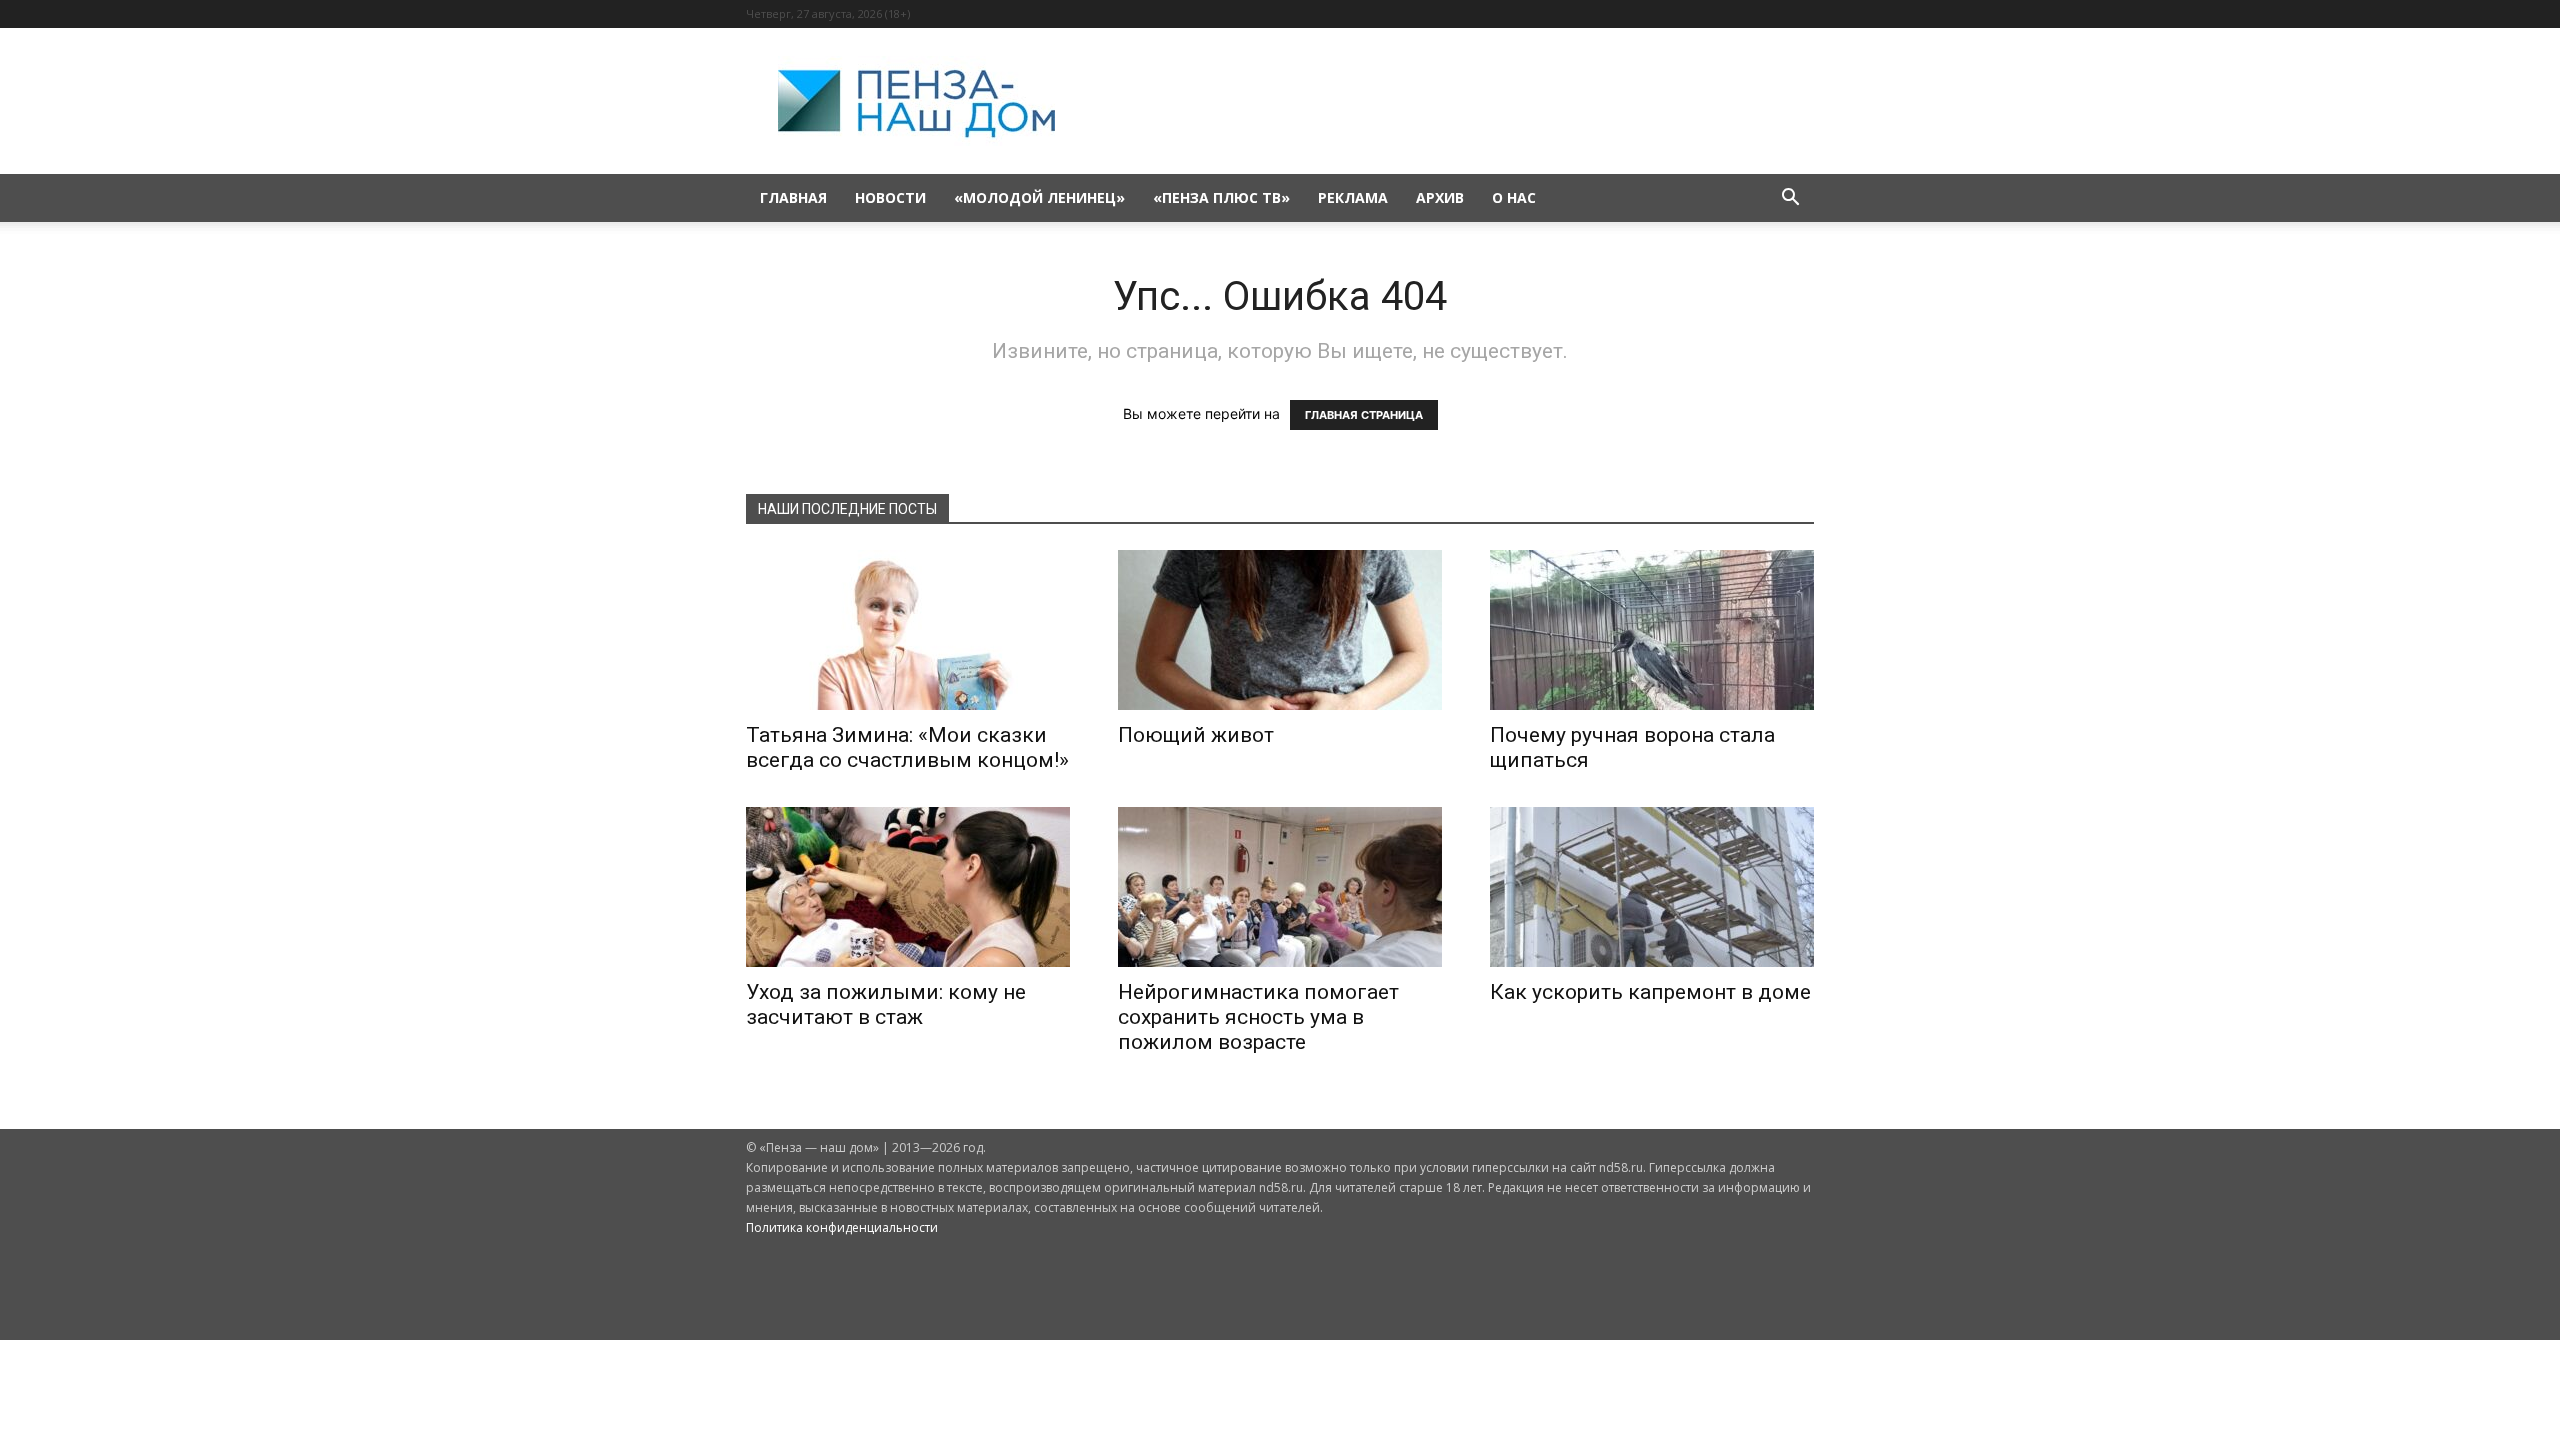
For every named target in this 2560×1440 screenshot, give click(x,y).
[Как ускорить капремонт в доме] (1652, 887)
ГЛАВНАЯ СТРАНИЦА (1364, 415)
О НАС (1514, 197)
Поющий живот (1196, 735)
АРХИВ (1440, 197)
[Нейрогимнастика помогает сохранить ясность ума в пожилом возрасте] (1280, 887)
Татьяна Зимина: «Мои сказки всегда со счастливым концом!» (907, 747)
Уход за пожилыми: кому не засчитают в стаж (886, 1004)
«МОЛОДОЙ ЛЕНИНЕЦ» (1039, 197)
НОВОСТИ (890, 197)
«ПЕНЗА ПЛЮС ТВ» (1221, 197)
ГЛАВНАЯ (793, 197)
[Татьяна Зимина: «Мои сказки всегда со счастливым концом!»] (908, 630)
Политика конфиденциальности (842, 1227)
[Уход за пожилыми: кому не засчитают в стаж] (908, 887)
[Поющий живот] (1280, 630)
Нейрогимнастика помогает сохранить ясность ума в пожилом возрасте (1258, 1017)
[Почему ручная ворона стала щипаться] (1652, 630)
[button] (1790, 199)
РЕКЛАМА (1353, 197)
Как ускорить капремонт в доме (1650, 992)
